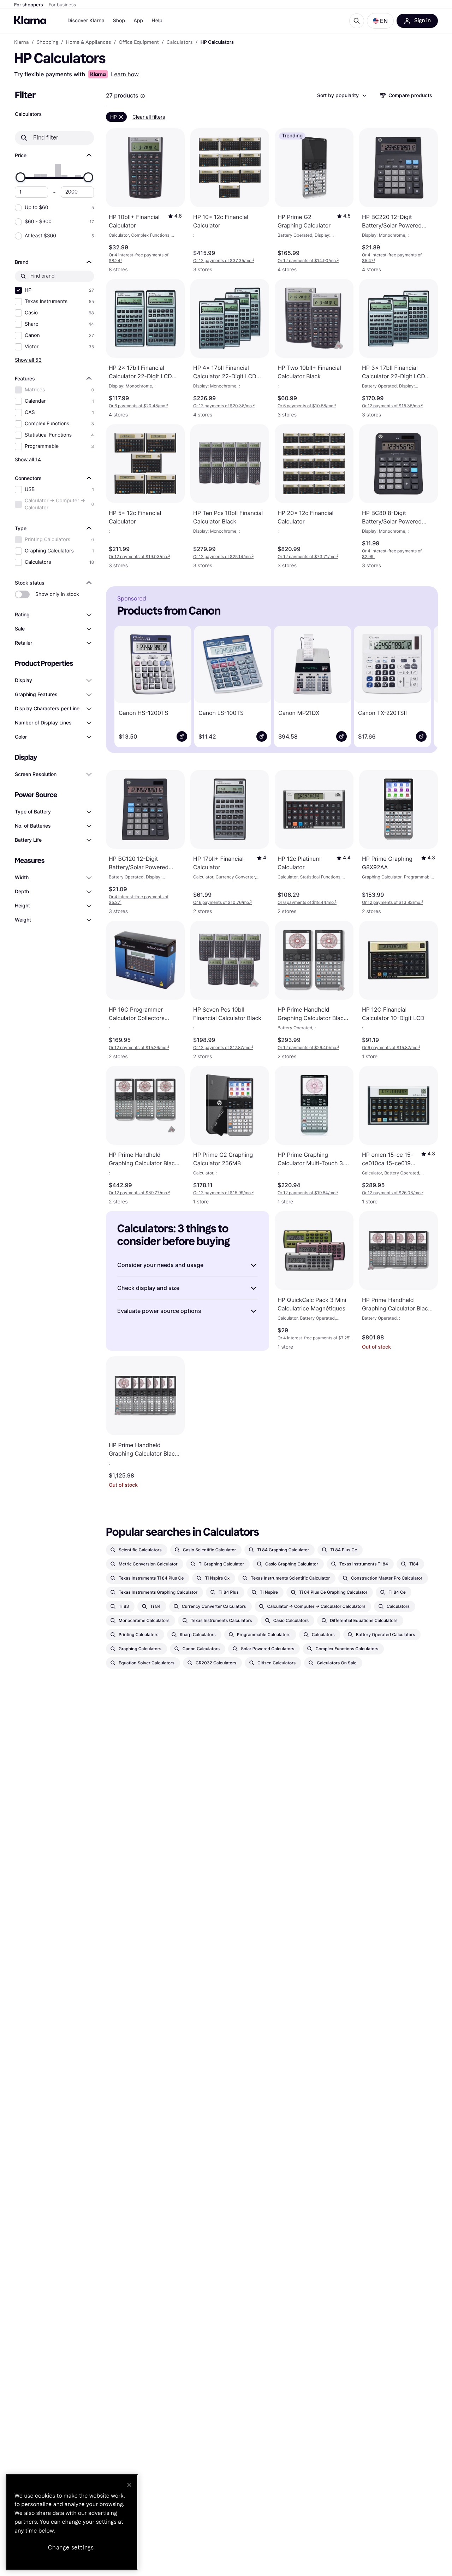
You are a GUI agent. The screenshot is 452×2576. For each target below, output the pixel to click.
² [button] (224, 260)
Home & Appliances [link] (88, 42)
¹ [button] (139, 258)
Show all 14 (28, 459)
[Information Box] (143, 96)
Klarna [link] (21, 42)
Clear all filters (149, 117)
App (138, 21)
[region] (72, 2522)
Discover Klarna (86, 21)
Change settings (71, 2548)
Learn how (125, 74)
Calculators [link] (180, 42)
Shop (119, 21)
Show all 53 (28, 360)
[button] (380, 21)
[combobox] (341, 95)
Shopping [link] (47, 42)
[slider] (20, 177)
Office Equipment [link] (139, 42)
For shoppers (29, 5)
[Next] (422, 685)
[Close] (129, 2485)
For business (63, 5)
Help (157, 21)
